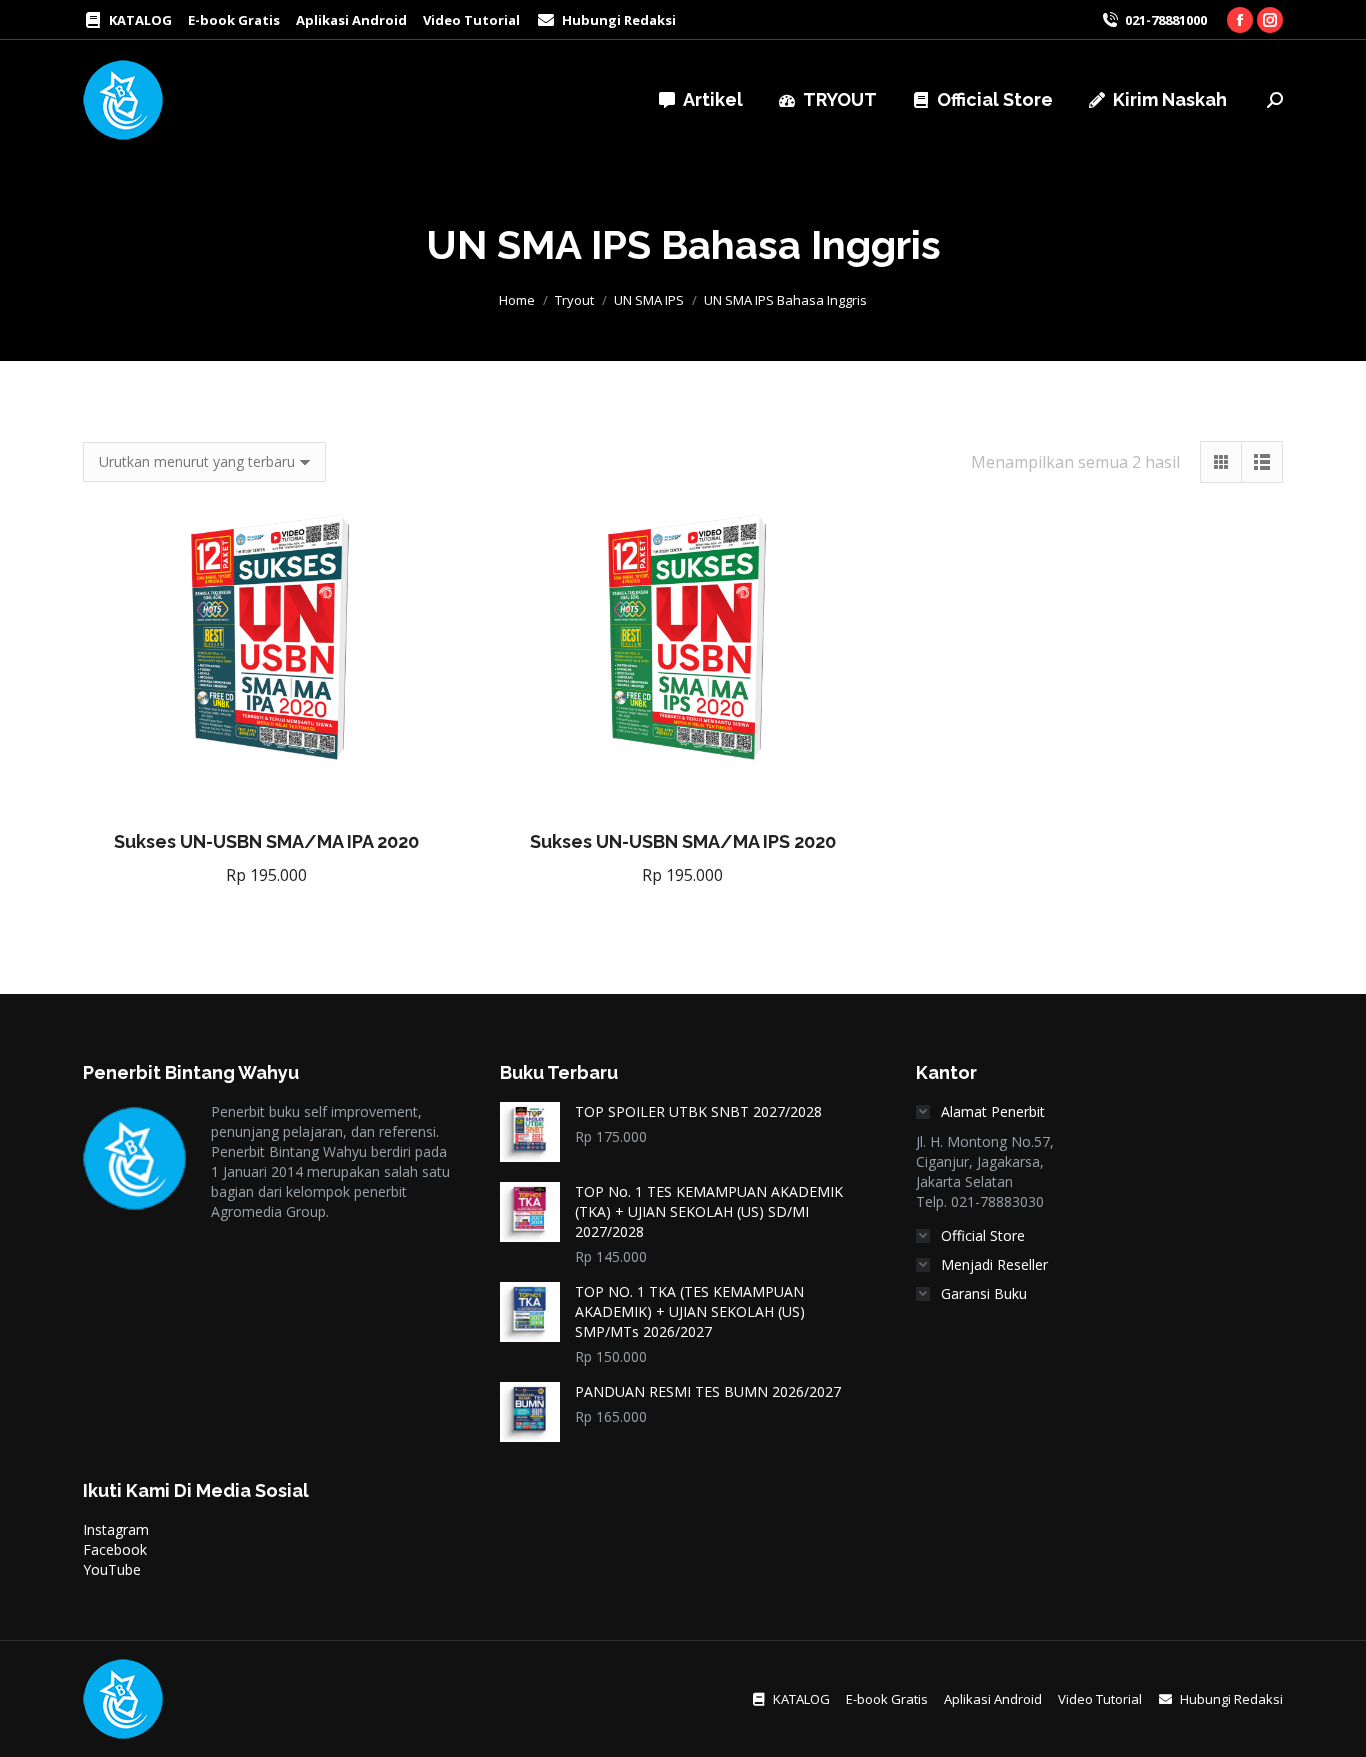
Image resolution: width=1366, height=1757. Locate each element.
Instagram (116, 1529)
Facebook (115, 1549)
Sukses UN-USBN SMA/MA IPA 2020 (266, 841)
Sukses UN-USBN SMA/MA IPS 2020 (683, 841)
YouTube (112, 1569)
